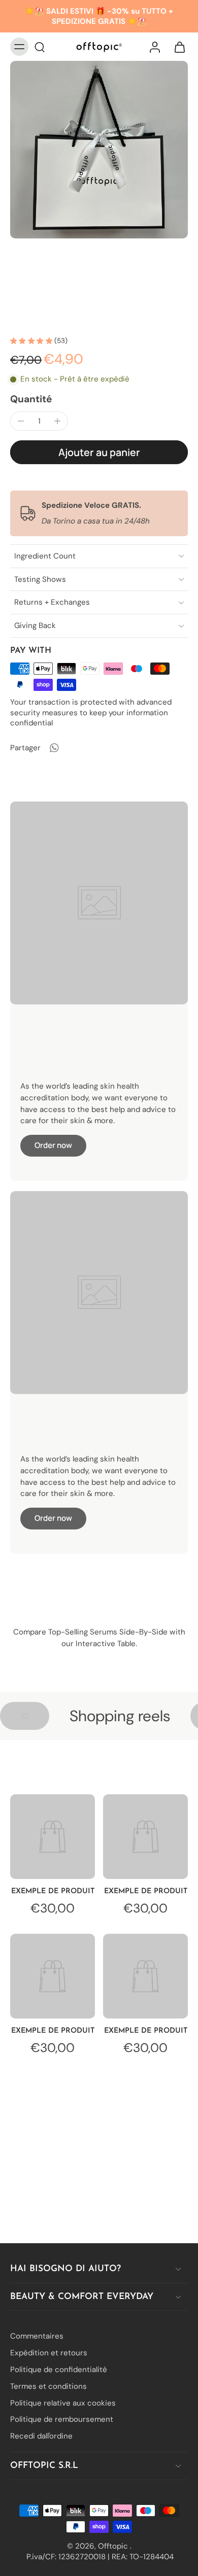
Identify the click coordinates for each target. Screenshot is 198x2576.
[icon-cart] (177, 47)
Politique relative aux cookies (63, 2403)
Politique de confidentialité (59, 2370)
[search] (40, 47)
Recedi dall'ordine (41, 2436)
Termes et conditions (48, 2386)
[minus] (21, 421)
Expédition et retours (49, 2353)
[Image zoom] (99, 150)
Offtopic (114, 2546)
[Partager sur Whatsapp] (54, 748)
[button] (99, 452)
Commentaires (37, 2336)
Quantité (31, 399)
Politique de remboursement (62, 2419)
